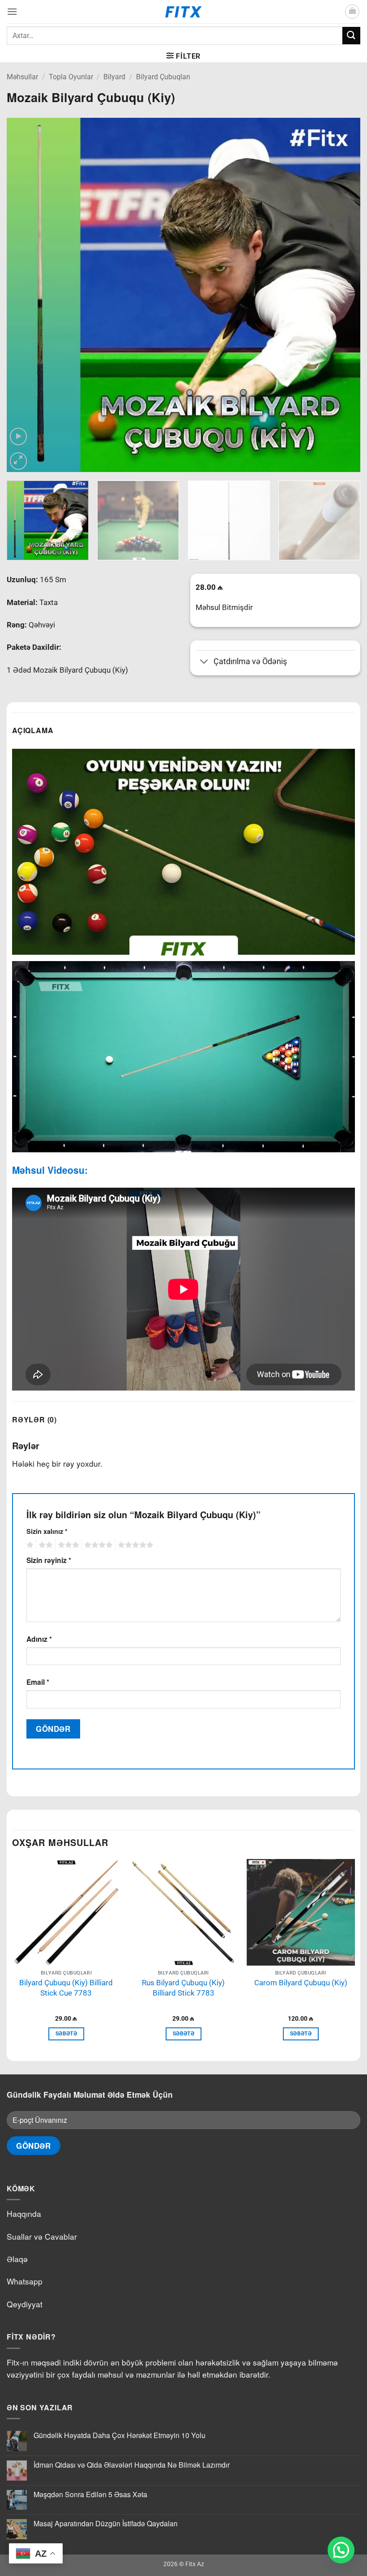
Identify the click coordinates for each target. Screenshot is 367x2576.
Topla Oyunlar (71, 77)
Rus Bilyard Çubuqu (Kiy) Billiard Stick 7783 (183, 1988)
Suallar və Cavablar (42, 2236)
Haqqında (24, 2213)
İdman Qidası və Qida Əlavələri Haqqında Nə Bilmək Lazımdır (132, 2465)
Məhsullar (22, 77)
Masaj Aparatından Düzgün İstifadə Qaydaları (106, 2523)
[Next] (342, 295)
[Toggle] (204, 663)
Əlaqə (17, 2259)
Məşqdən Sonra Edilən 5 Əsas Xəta (90, 2494)
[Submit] (351, 36)
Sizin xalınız (47, 1531)
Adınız (39, 1639)
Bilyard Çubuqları (163, 77)
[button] (12, 11)
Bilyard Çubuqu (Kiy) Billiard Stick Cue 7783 (66, 1988)
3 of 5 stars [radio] (67, 1545)
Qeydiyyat (25, 2304)
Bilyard (114, 77)
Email (38, 1682)
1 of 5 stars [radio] (29, 1545)
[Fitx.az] (184, 12)
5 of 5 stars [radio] (134, 1545)
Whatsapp (25, 2281)
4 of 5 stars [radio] (97, 1545)
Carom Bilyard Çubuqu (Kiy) (301, 1983)
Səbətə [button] (66, 2034)
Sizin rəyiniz (49, 1560)
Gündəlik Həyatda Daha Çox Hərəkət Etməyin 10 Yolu (119, 2435)
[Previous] (25, 295)
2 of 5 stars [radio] (44, 1545)
